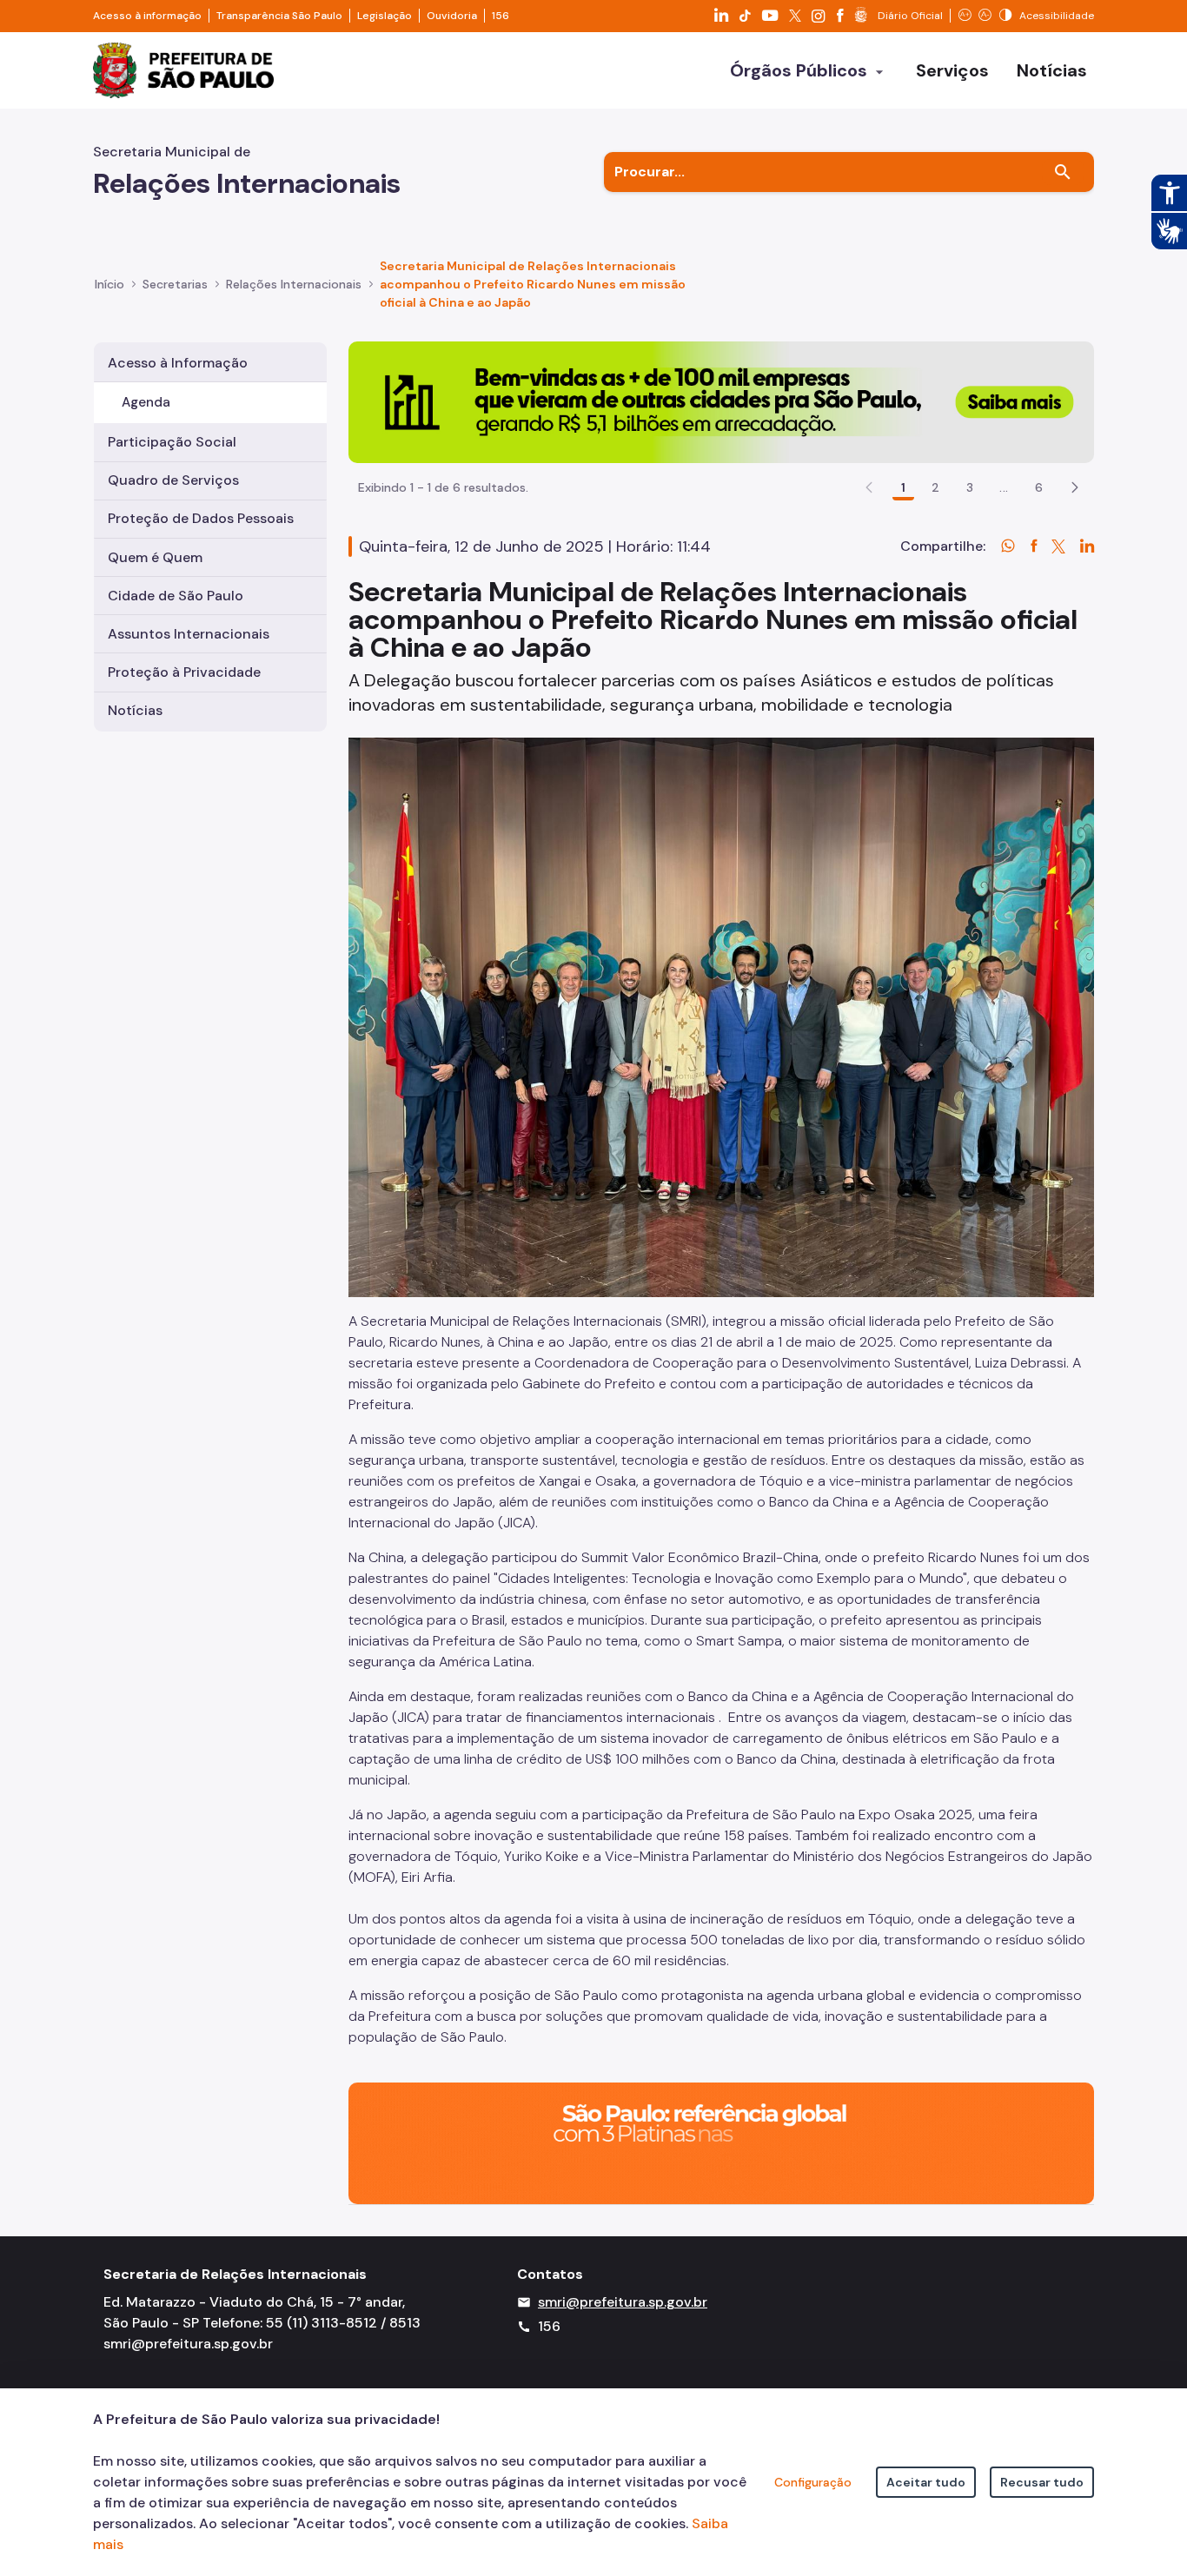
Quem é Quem (155, 557)
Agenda (146, 402)
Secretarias (175, 284)
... (1004, 487)
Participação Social (172, 442)
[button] (1075, 487)
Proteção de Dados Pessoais (201, 518)
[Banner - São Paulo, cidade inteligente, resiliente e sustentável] (721, 2142)
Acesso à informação (147, 16)
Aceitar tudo (926, 2482)
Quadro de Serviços (173, 480)
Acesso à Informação (178, 363)
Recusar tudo (1042, 2482)
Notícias (135, 710)
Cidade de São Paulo (176, 596)
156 (501, 16)
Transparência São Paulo (279, 16)
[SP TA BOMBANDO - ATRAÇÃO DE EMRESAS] (721, 401)
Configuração (813, 2482)
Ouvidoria (452, 16)
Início (109, 284)
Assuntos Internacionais (189, 634)
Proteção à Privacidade (184, 672)
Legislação (385, 16)
